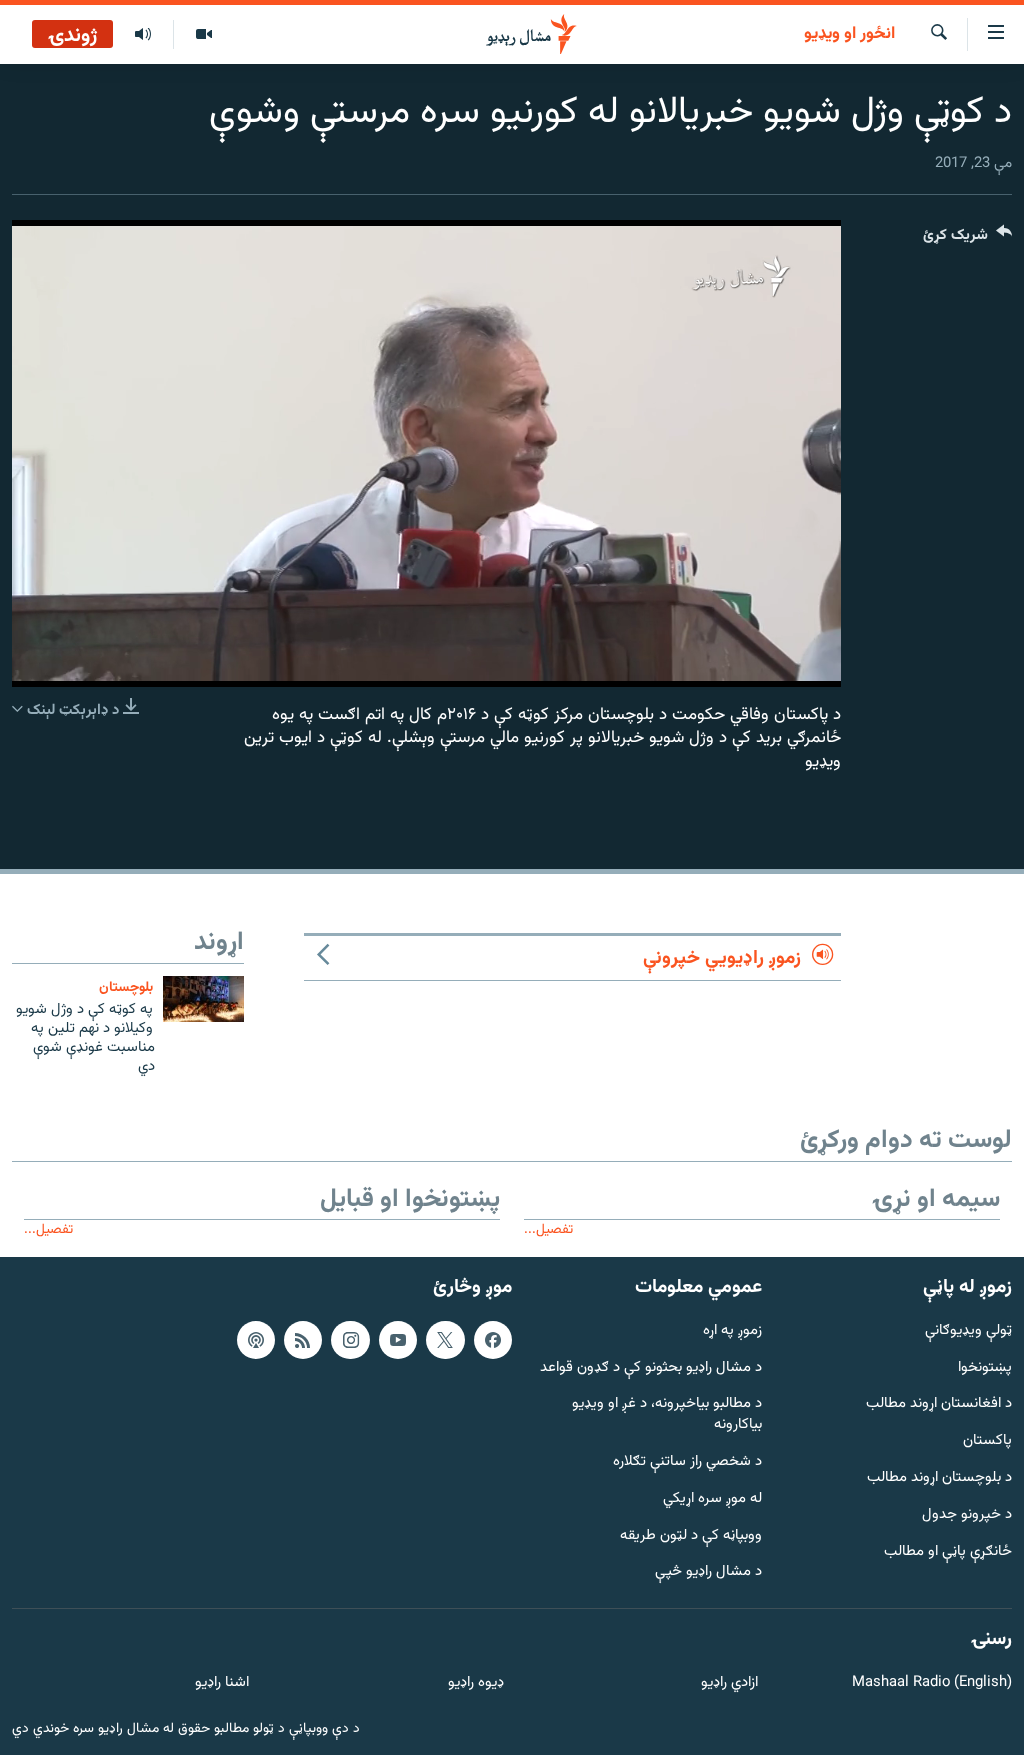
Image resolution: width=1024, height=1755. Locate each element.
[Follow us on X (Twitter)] (445, 1339)
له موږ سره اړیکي (712, 1499)
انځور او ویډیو (849, 35)
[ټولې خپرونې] (143, 35)
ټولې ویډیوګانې (968, 1330)
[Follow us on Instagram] (350, 1339)
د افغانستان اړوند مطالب (939, 1404)
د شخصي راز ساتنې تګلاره (687, 1462)
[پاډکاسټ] (256, 1339)
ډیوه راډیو (475, 1683)
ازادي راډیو (729, 1683)
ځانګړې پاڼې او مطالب (948, 1551)
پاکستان (987, 1441)
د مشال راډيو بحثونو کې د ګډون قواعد (651, 1367)
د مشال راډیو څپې (708, 1572)
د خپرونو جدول (967, 1515)
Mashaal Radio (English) (932, 1683)
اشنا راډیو (222, 1683)
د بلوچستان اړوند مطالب (939, 1478)
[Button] (967, 239)
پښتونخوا (985, 1367)
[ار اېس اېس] (303, 1339)
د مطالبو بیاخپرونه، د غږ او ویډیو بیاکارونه (667, 1415)
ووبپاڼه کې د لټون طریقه (691, 1535)
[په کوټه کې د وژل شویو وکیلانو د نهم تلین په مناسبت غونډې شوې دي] (203, 999)
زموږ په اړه (732, 1330)
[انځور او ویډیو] (203, 35)
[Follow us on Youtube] (398, 1339)
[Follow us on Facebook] (493, 1339)
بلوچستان (126, 987)
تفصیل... (548, 1229)
